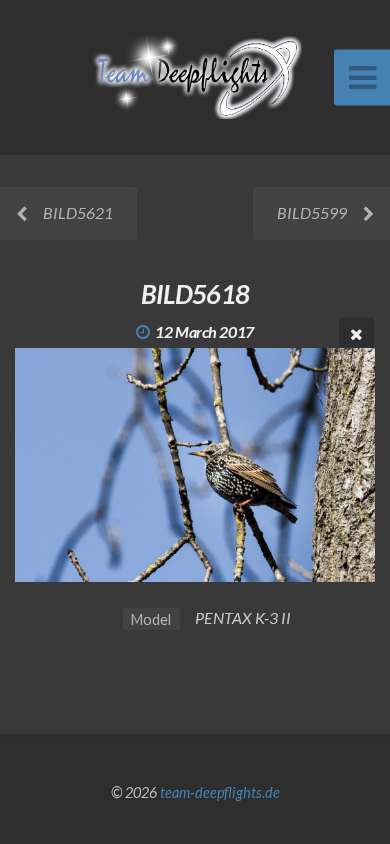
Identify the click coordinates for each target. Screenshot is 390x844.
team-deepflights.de (220, 792)
